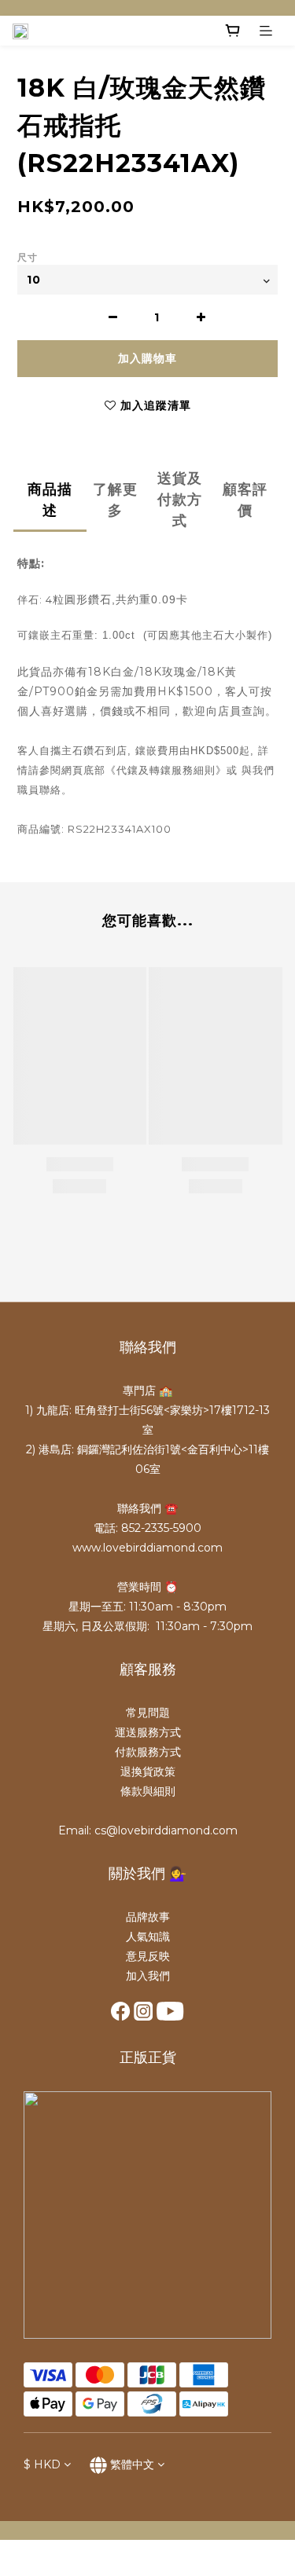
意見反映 (148, 1956)
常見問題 (148, 1713)
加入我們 (148, 1976)
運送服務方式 (148, 1732)
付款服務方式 (148, 1752)
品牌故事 (148, 1917)
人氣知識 (148, 1937)
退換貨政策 (148, 1772)
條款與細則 (148, 1791)
